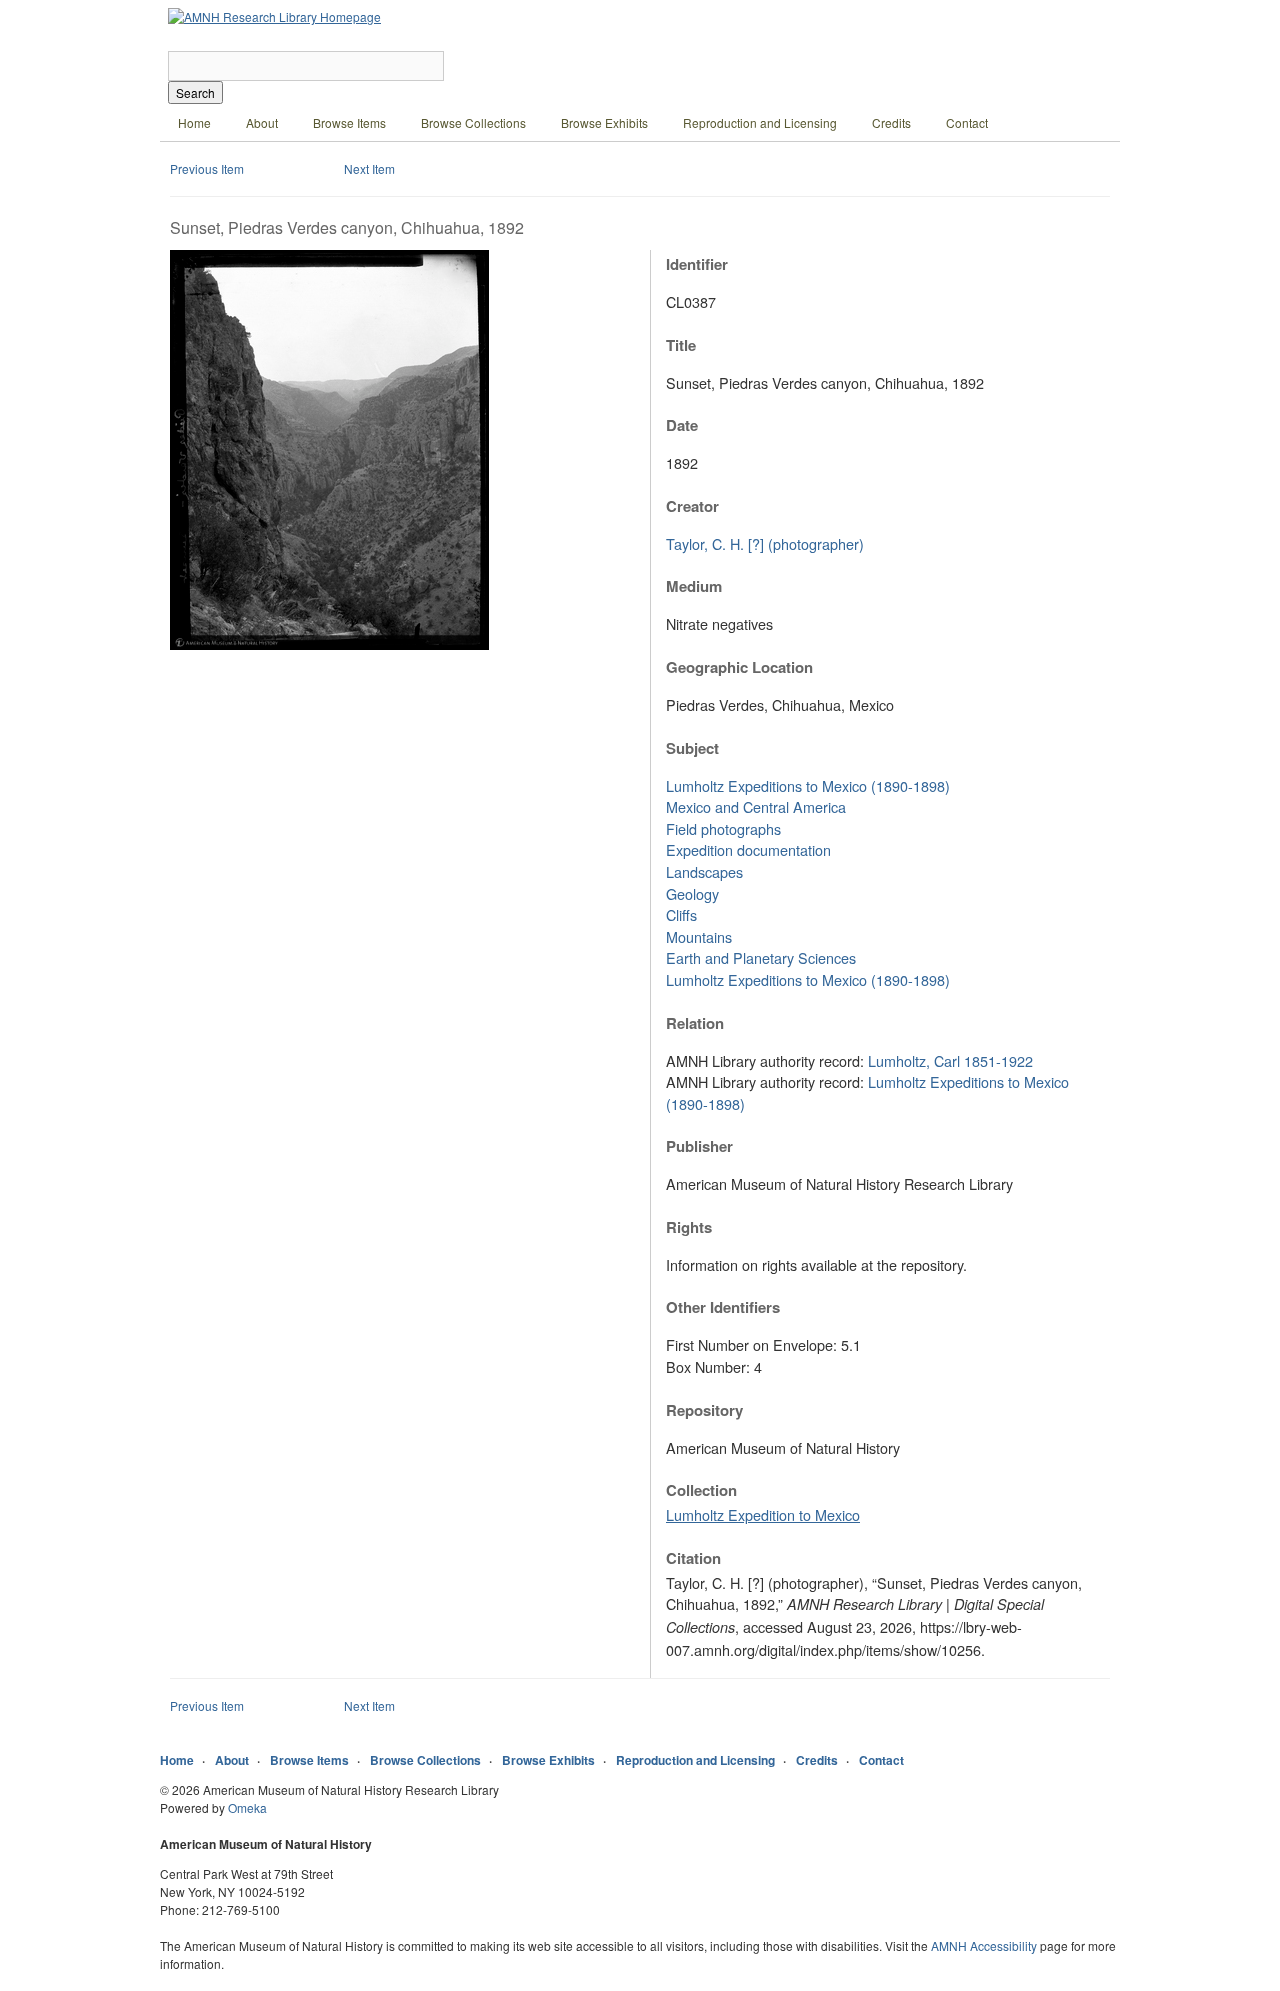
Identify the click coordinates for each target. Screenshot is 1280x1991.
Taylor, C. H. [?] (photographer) (765, 543)
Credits (891, 122)
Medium (694, 586)
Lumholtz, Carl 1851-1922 (950, 1060)
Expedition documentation (748, 849)
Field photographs (723, 828)
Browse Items (349, 122)
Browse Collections (473, 122)
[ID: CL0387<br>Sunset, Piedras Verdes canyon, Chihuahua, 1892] (329, 644)
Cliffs (681, 914)
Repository (704, 1410)
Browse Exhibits (604, 122)
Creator (692, 506)
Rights (689, 1227)
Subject (692, 748)
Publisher (699, 1146)
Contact (967, 122)
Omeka (247, 1807)
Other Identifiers (723, 1307)
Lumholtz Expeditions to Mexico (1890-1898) (808, 785)
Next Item (369, 168)
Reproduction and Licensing (760, 122)
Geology (692, 893)
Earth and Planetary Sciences (761, 957)
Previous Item (207, 168)
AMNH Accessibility (984, 1945)
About (262, 122)
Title (681, 345)
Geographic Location (739, 667)
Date (682, 425)
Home (194, 122)
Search (195, 92)
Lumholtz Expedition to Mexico (763, 1514)
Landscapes (704, 871)
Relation (695, 1023)
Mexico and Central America (756, 806)
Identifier (697, 264)
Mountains (699, 936)
